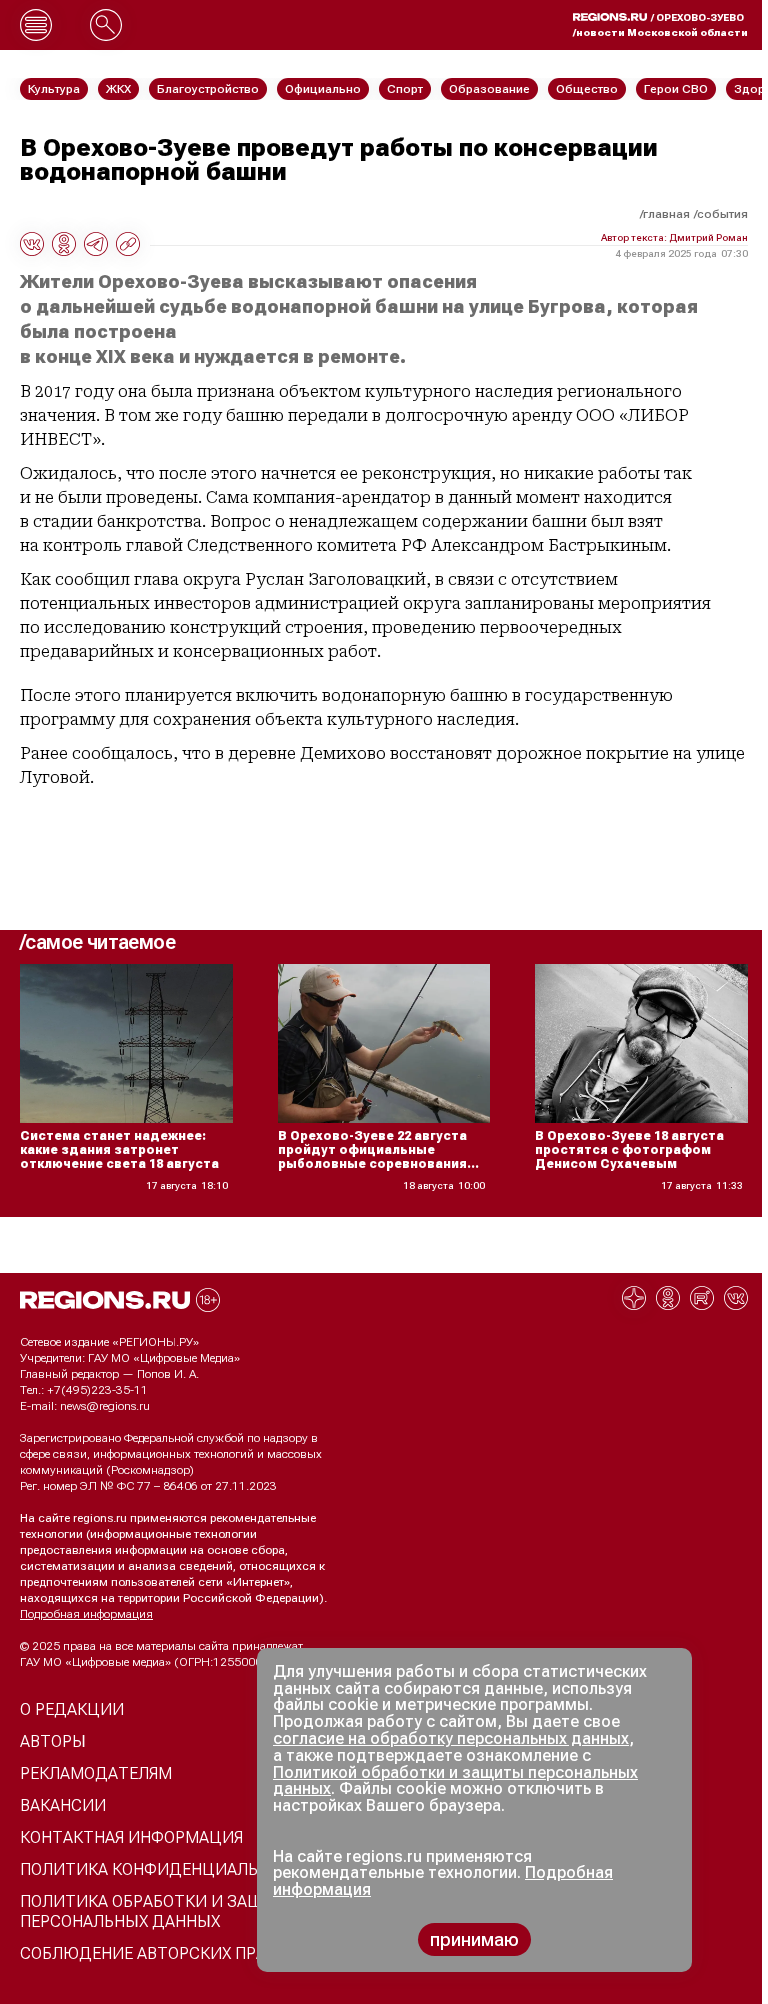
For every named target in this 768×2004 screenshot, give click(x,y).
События (722, 214)
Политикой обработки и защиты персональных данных (455, 1781)
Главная (666, 214)
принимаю (474, 1939)
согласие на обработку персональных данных (451, 1738)
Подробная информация (86, 1614)
